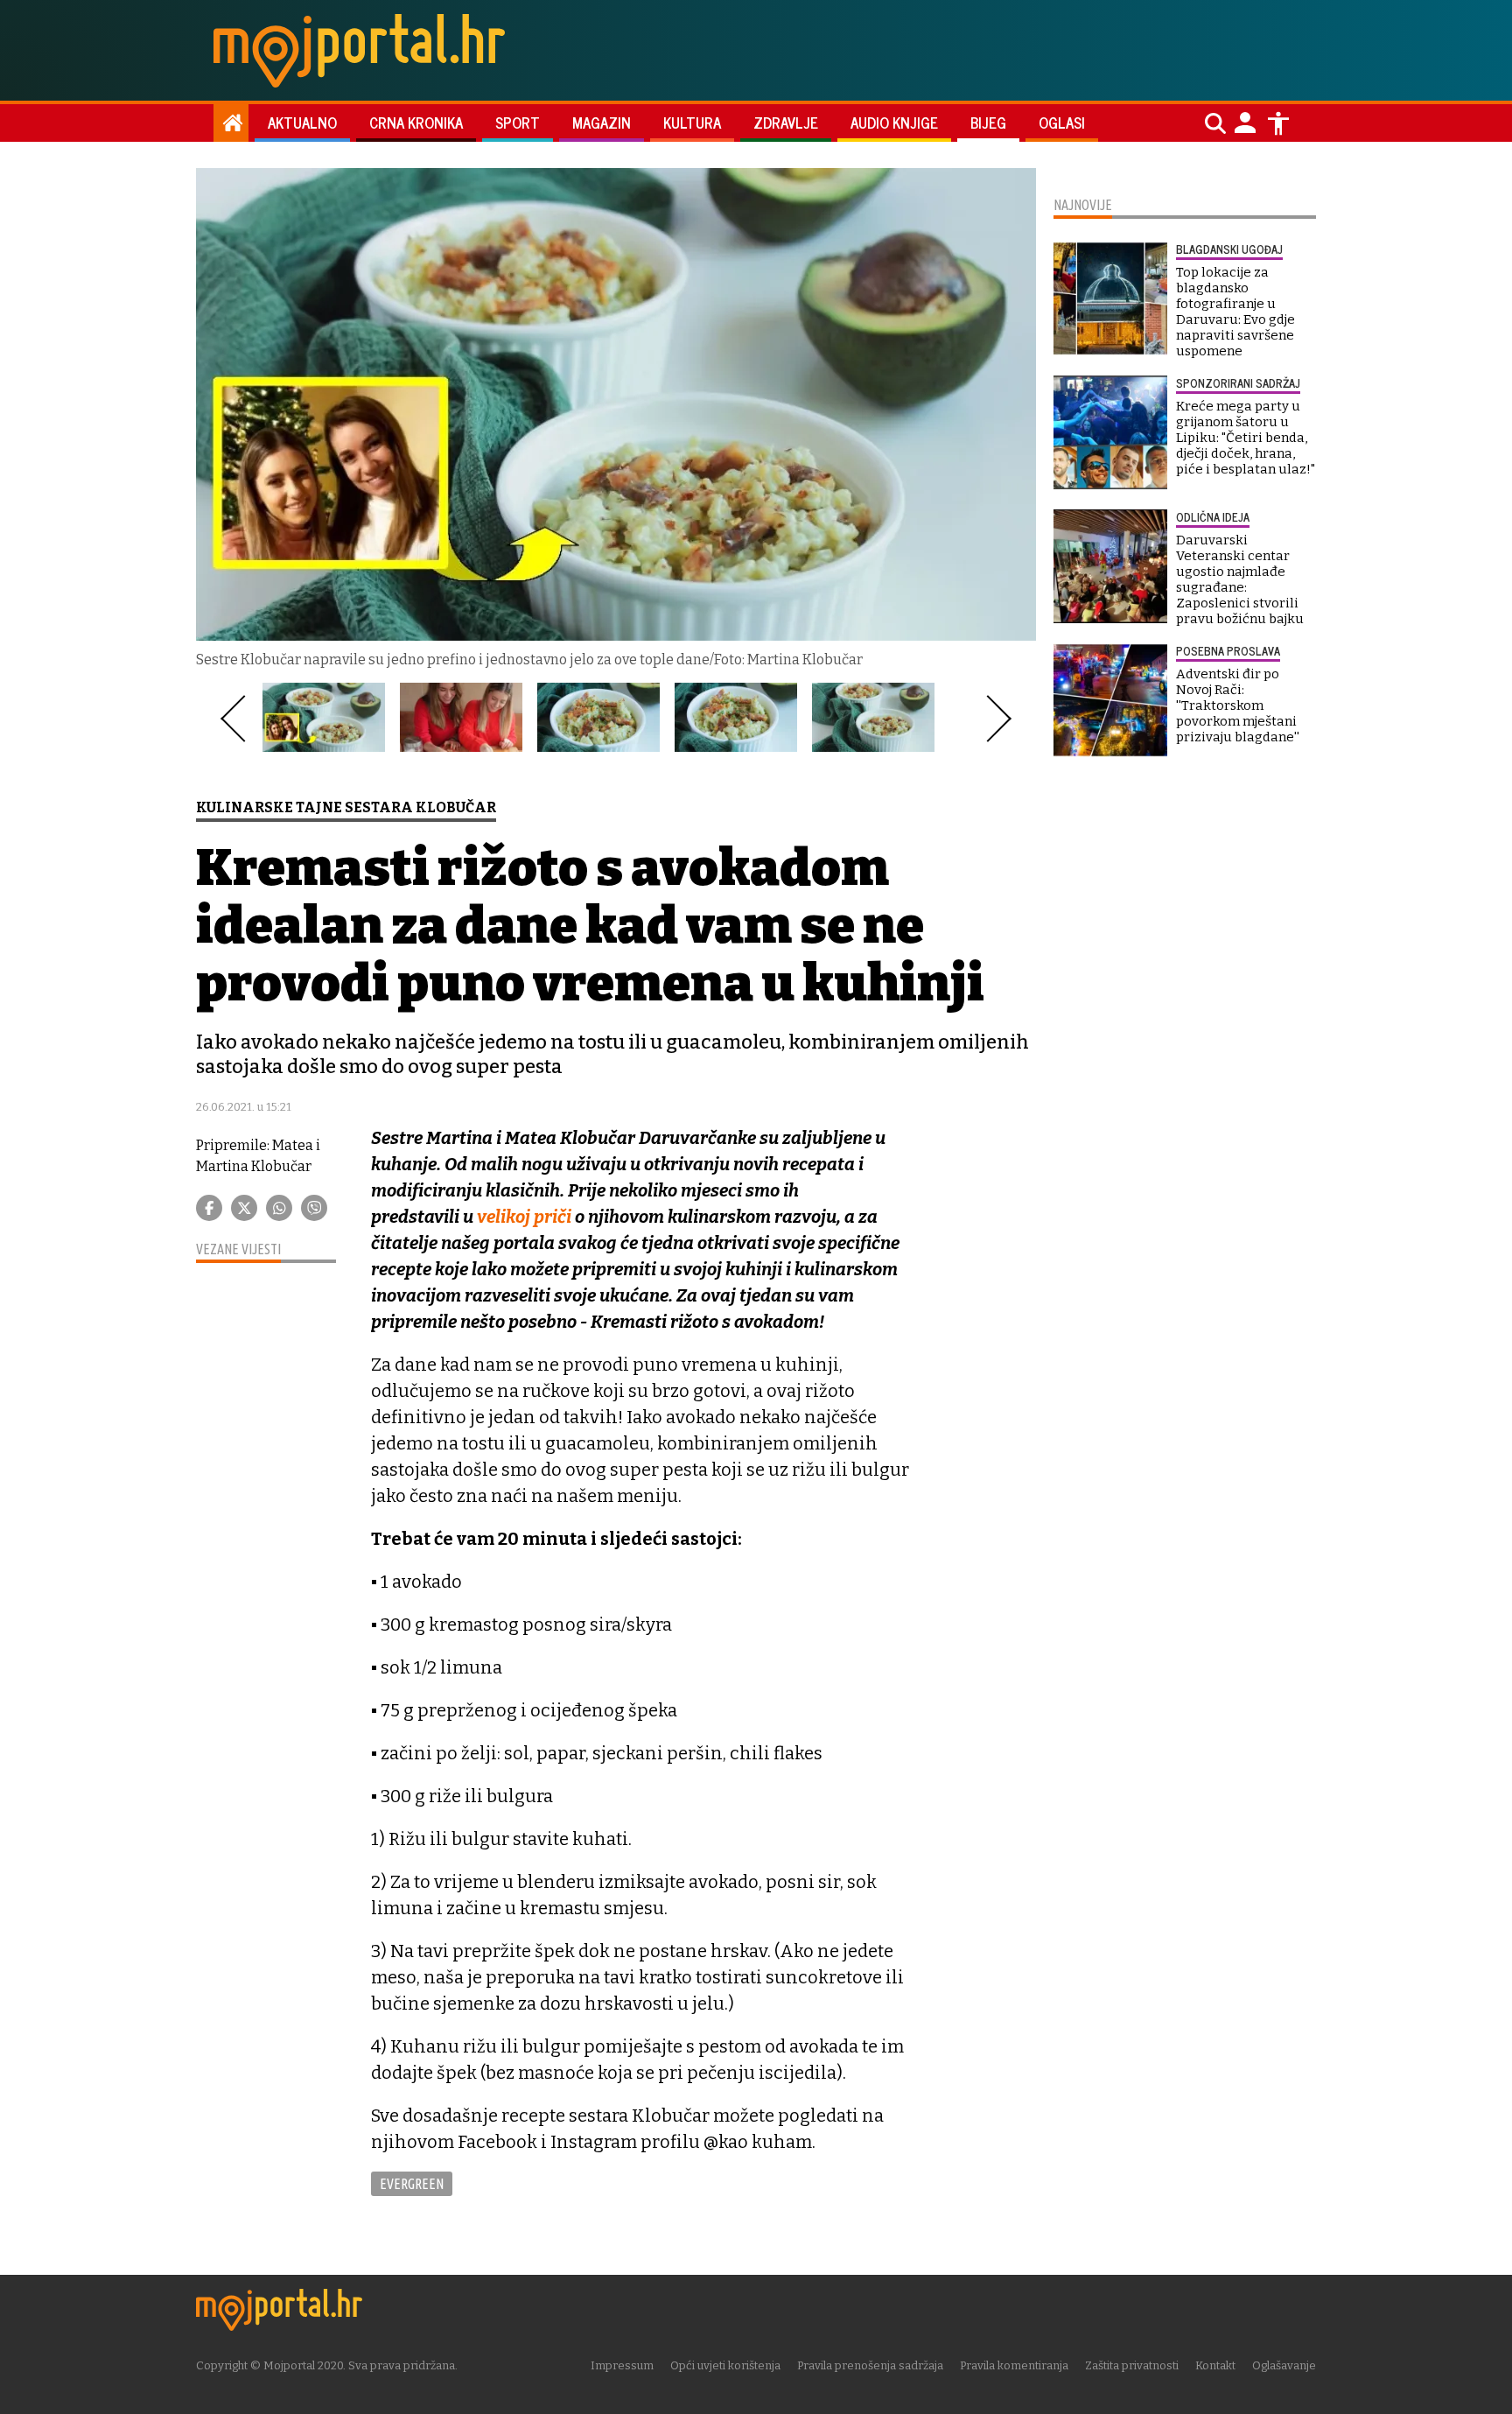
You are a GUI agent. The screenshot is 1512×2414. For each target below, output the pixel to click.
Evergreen (412, 2184)
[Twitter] (244, 1208)
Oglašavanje (1284, 2365)
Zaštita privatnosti (1132, 2365)
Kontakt (1215, 2365)
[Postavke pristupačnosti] (1278, 123)
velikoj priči (524, 1217)
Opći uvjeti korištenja (725, 2365)
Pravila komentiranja (1014, 2365)
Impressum (622, 2365)
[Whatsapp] (279, 1208)
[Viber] (314, 1208)
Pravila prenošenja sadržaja (870, 2365)
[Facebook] (209, 1208)
